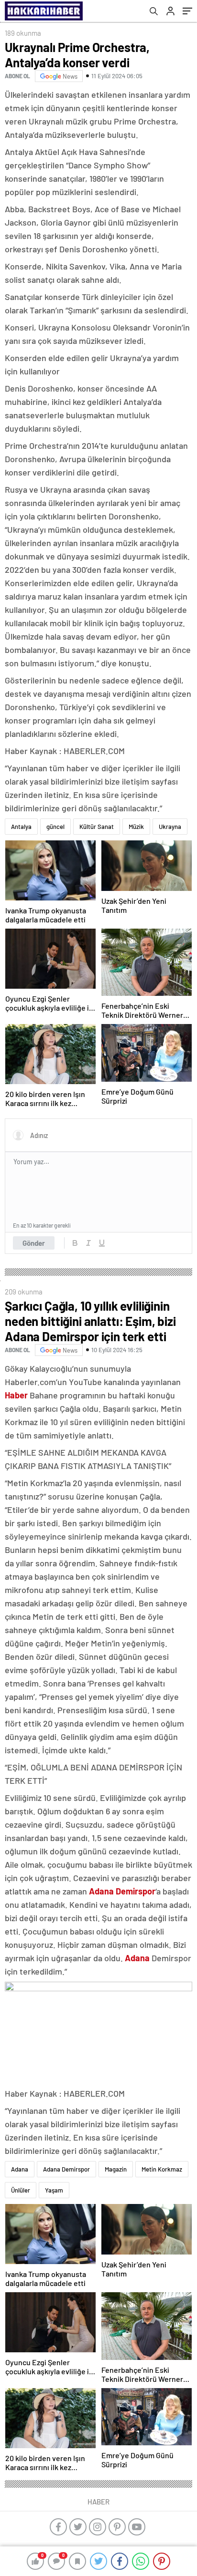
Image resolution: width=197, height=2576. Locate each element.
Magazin (116, 2169)
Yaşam (54, 2190)
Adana (20, 2169)
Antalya (21, 827)
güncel (55, 827)
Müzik (136, 827)
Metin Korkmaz (162, 2169)
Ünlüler (21, 2190)
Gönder (34, 1243)
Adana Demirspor (66, 2169)
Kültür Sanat (97, 827)
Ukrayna (170, 827)
